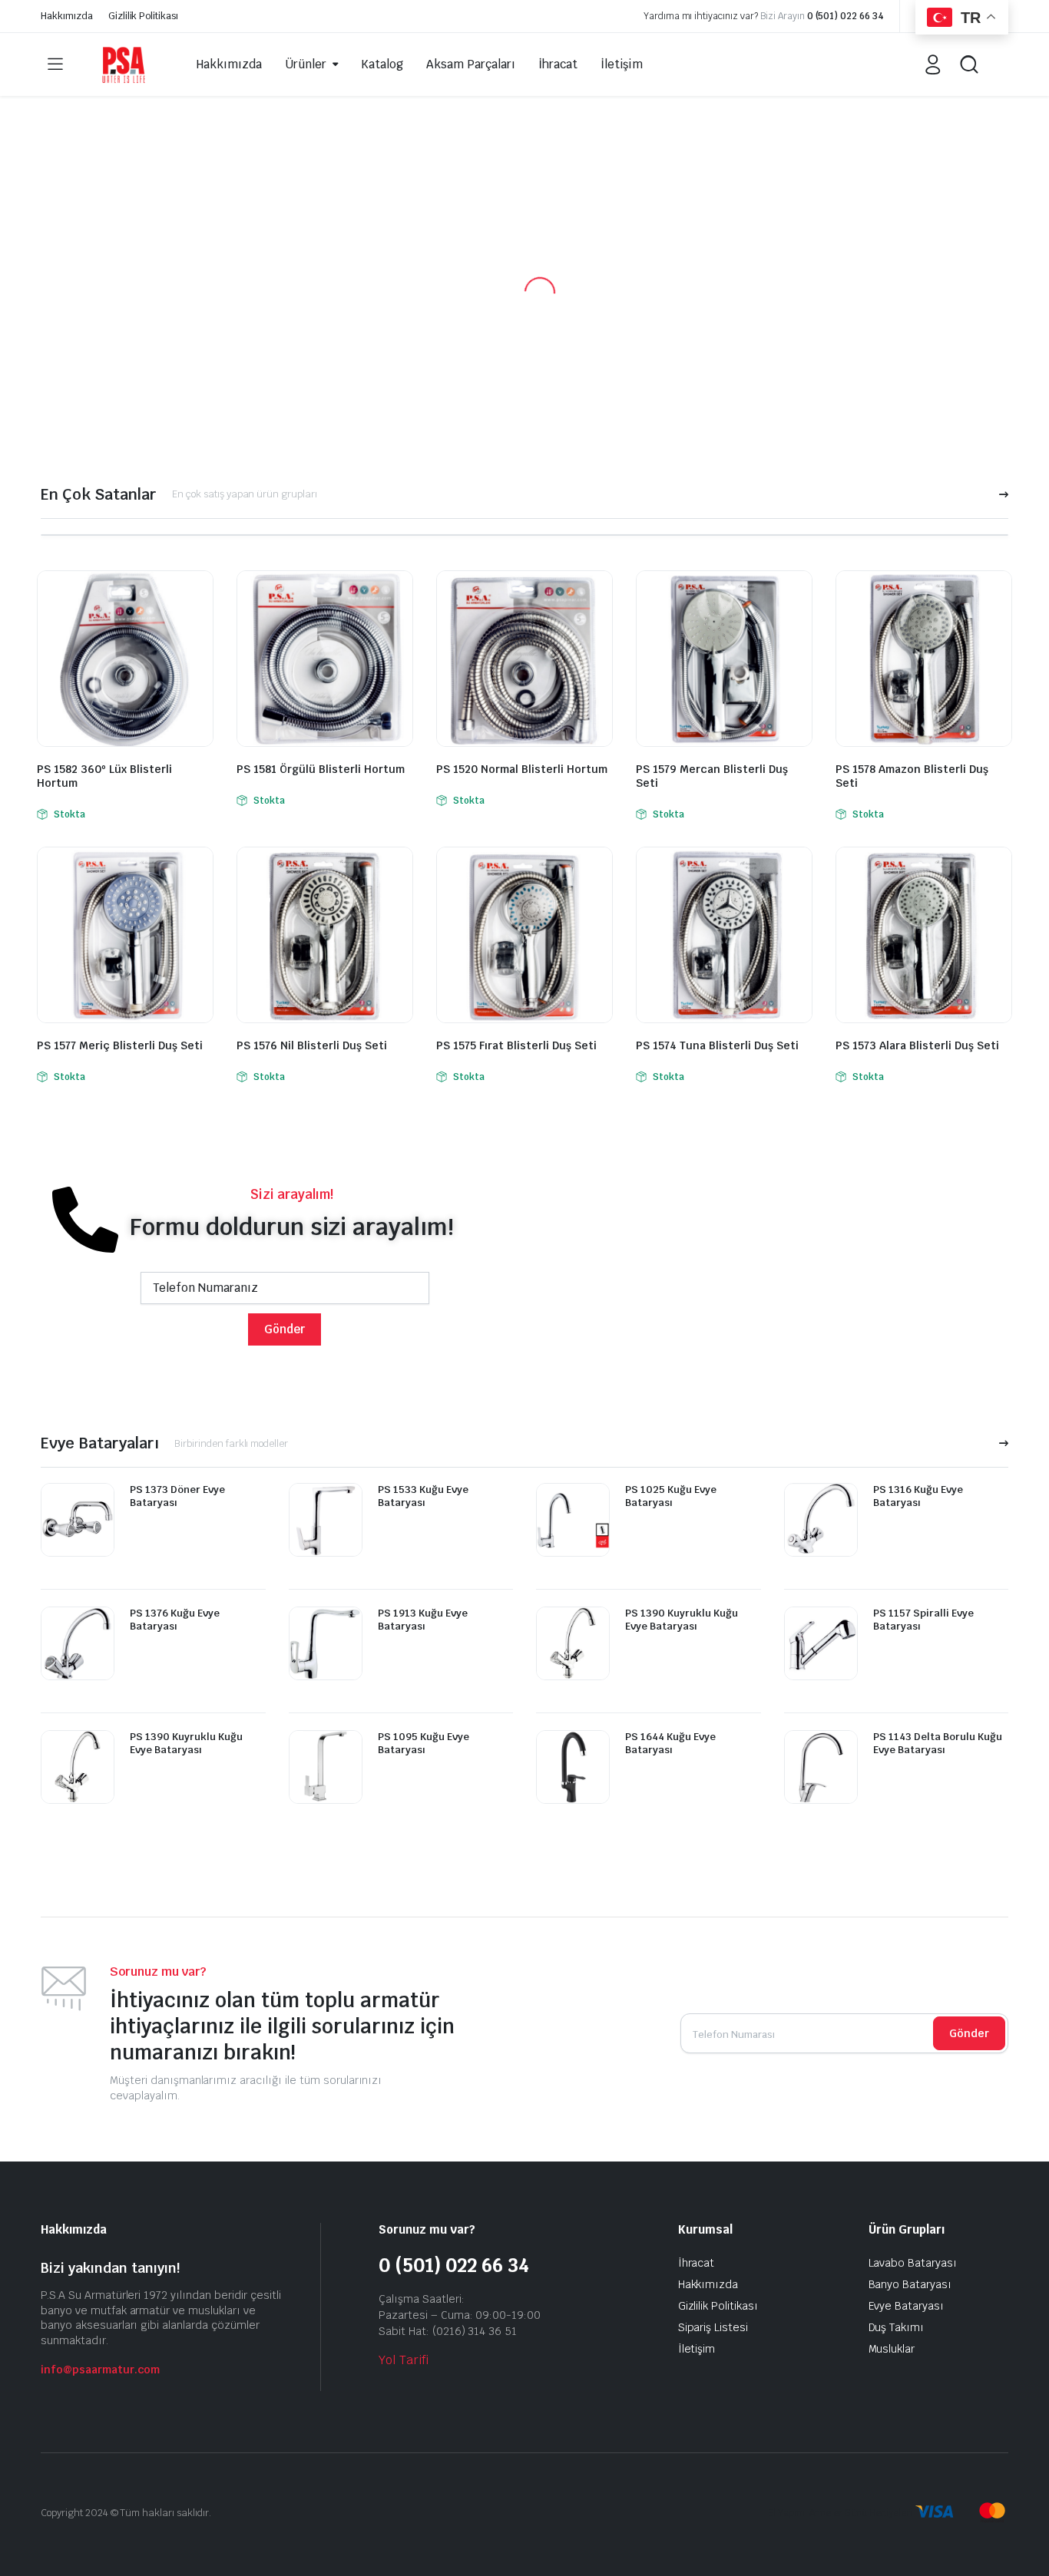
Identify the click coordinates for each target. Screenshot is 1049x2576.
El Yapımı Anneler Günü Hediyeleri (840, 2513)
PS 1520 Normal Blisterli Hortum (522, 769)
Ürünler (306, 64)
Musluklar (892, 2349)
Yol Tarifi (404, 2360)
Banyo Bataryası (910, 2284)
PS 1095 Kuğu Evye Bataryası (424, 1743)
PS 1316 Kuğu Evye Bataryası (918, 1496)
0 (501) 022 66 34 (846, 16)
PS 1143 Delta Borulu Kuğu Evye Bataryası (938, 1743)
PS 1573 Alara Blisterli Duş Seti (917, 1045)
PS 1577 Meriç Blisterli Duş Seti (120, 1045)
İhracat (558, 64)
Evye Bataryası (907, 2306)
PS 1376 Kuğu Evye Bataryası (175, 1620)
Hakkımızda (67, 16)
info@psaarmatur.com (100, 2370)
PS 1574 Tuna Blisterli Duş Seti (717, 1045)
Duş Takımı (897, 2327)
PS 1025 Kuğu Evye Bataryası (671, 1496)
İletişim (622, 64)
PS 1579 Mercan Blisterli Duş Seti (712, 776)
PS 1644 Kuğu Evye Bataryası (670, 1743)
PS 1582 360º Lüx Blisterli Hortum (104, 776)
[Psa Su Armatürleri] (124, 64)
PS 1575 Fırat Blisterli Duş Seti (516, 1045)
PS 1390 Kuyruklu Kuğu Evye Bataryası (186, 1743)
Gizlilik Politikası (143, 16)
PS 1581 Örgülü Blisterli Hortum (321, 769)
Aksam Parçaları (471, 64)
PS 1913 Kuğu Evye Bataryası (423, 1620)
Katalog (382, 64)
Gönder (969, 2033)
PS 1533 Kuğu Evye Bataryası (423, 1496)
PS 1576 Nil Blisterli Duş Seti (312, 1045)
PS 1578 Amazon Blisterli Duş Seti (912, 776)
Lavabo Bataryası (913, 2263)
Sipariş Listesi (713, 2327)
